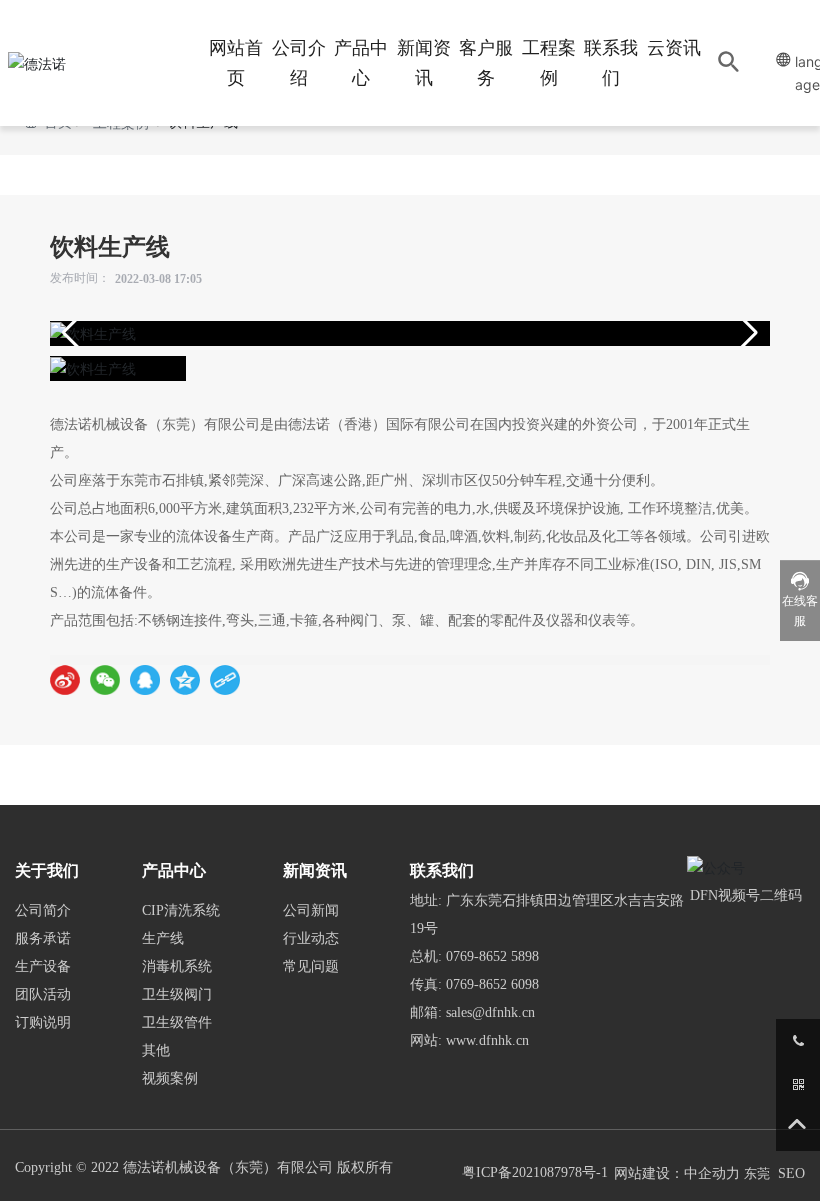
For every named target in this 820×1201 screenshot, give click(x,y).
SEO (791, 1173)
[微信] (105, 680)
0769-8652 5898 (492, 956)
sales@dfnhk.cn (490, 1012)
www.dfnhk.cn (487, 1040)
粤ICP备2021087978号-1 (535, 1172)
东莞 (757, 1173)
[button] (746, 333)
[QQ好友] (145, 680)
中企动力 (712, 1173)
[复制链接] (225, 680)
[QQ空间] (185, 680)
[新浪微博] (65, 680)
